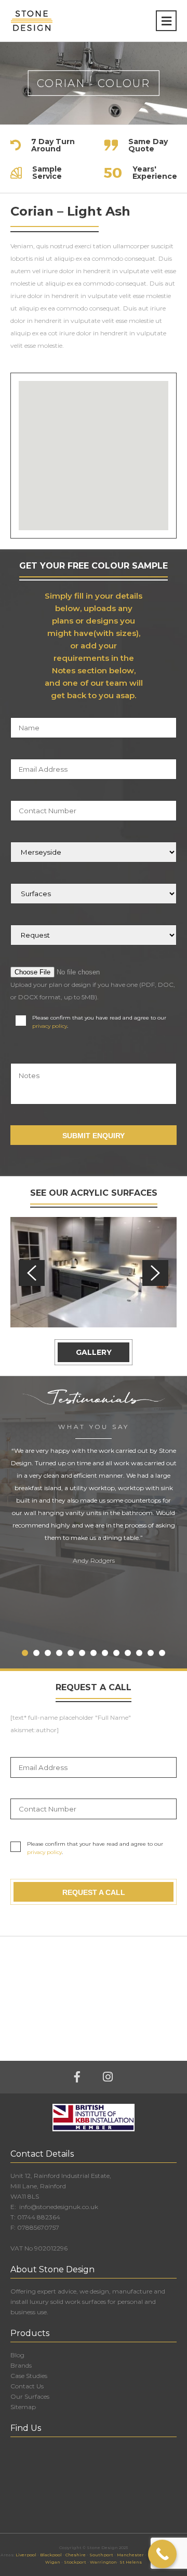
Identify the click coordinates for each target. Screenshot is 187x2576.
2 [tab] (36, 1653)
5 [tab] (71, 1653)
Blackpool (51, 2555)
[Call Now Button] (162, 2554)
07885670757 (38, 2227)
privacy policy (50, 1026)
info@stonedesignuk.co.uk (58, 2207)
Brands (21, 2365)
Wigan (53, 2562)
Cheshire (76, 2555)
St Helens (131, 2562)
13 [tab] (162, 1653)
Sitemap (23, 2407)
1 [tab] (25, 1653)
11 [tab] (139, 1653)
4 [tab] (59, 1653)
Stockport (75, 2562)
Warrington (103, 2562)
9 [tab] (116, 1653)
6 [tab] (82, 1653)
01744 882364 (39, 2217)
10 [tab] (128, 1653)
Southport (101, 2555)
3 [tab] (48, 1653)
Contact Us (27, 2386)
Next (155, 1273)
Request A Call (94, 1892)
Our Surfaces (30, 2396)
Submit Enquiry (94, 1136)
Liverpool (26, 2555)
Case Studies (29, 2376)
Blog (17, 2355)
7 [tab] (94, 1653)
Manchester (130, 2555)
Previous (32, 1273)
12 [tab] (151, 1653)
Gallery (94, 1352)
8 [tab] (105, 1653)
